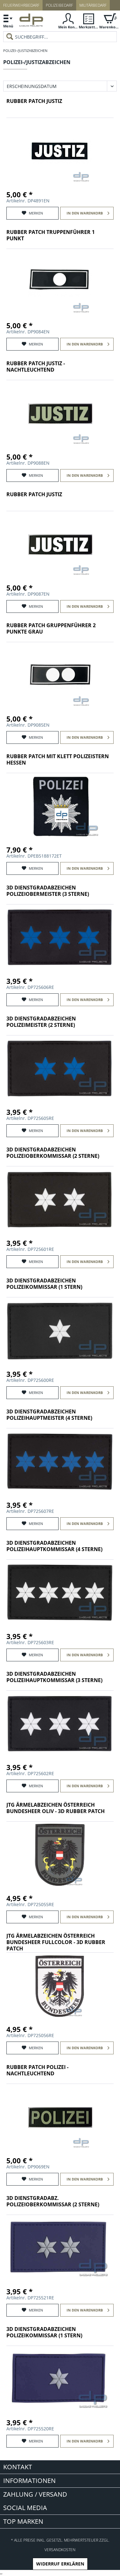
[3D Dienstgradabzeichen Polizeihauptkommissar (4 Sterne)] (60, 1593)
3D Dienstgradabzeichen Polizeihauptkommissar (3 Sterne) (54, 1677)
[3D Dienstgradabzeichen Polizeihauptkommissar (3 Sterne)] (60, 1724)
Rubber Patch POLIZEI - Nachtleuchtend (37, 2070)
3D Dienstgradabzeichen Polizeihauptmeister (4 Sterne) (49, 1415)
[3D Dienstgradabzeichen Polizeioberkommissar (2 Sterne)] (60, 1200)
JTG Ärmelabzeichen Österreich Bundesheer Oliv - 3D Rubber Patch (56, 1808)
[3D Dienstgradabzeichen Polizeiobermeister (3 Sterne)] (60, 938)
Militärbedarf (93, 5)
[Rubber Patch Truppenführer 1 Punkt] (60, 282)
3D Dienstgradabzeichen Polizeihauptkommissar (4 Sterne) (54, 1546)
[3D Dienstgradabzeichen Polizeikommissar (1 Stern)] (60, 1331)
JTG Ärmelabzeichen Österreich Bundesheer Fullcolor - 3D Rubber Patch (56, 1942)
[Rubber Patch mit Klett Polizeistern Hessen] (60, 807)
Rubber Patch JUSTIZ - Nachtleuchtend (36, 367)
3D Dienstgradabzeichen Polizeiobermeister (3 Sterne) (48, 891)
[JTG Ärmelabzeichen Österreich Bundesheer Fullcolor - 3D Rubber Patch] (60, 1986)
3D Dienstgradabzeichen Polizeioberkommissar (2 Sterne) (53, 1153)
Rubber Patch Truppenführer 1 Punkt (51, 235)
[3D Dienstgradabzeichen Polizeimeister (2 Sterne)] (60, 1069)
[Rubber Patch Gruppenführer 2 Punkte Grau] (60, 676)
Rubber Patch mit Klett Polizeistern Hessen (58, 760)
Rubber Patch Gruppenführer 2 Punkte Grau (51, 629)
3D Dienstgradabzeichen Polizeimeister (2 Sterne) (41, 1022)
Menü (8, 26)
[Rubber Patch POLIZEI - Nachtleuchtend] (60, 2117)
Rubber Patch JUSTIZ (34, 101)
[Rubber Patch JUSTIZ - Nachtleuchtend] (60, 414)
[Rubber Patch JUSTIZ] (60, 151)
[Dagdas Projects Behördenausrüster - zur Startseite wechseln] (31, 22)
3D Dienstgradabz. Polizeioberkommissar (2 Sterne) (53, 2201)
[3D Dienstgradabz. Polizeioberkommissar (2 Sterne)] (60, 2248)
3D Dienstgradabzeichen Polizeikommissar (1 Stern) (44, 1284)
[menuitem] (8, 21)
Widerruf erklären (60, 2564)
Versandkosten (60, 2550)
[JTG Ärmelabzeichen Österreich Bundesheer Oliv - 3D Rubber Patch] (60, 1855)
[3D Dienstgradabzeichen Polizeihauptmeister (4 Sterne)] (60, 1462)
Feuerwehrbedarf (21, 5)
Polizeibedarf (59, 5)
